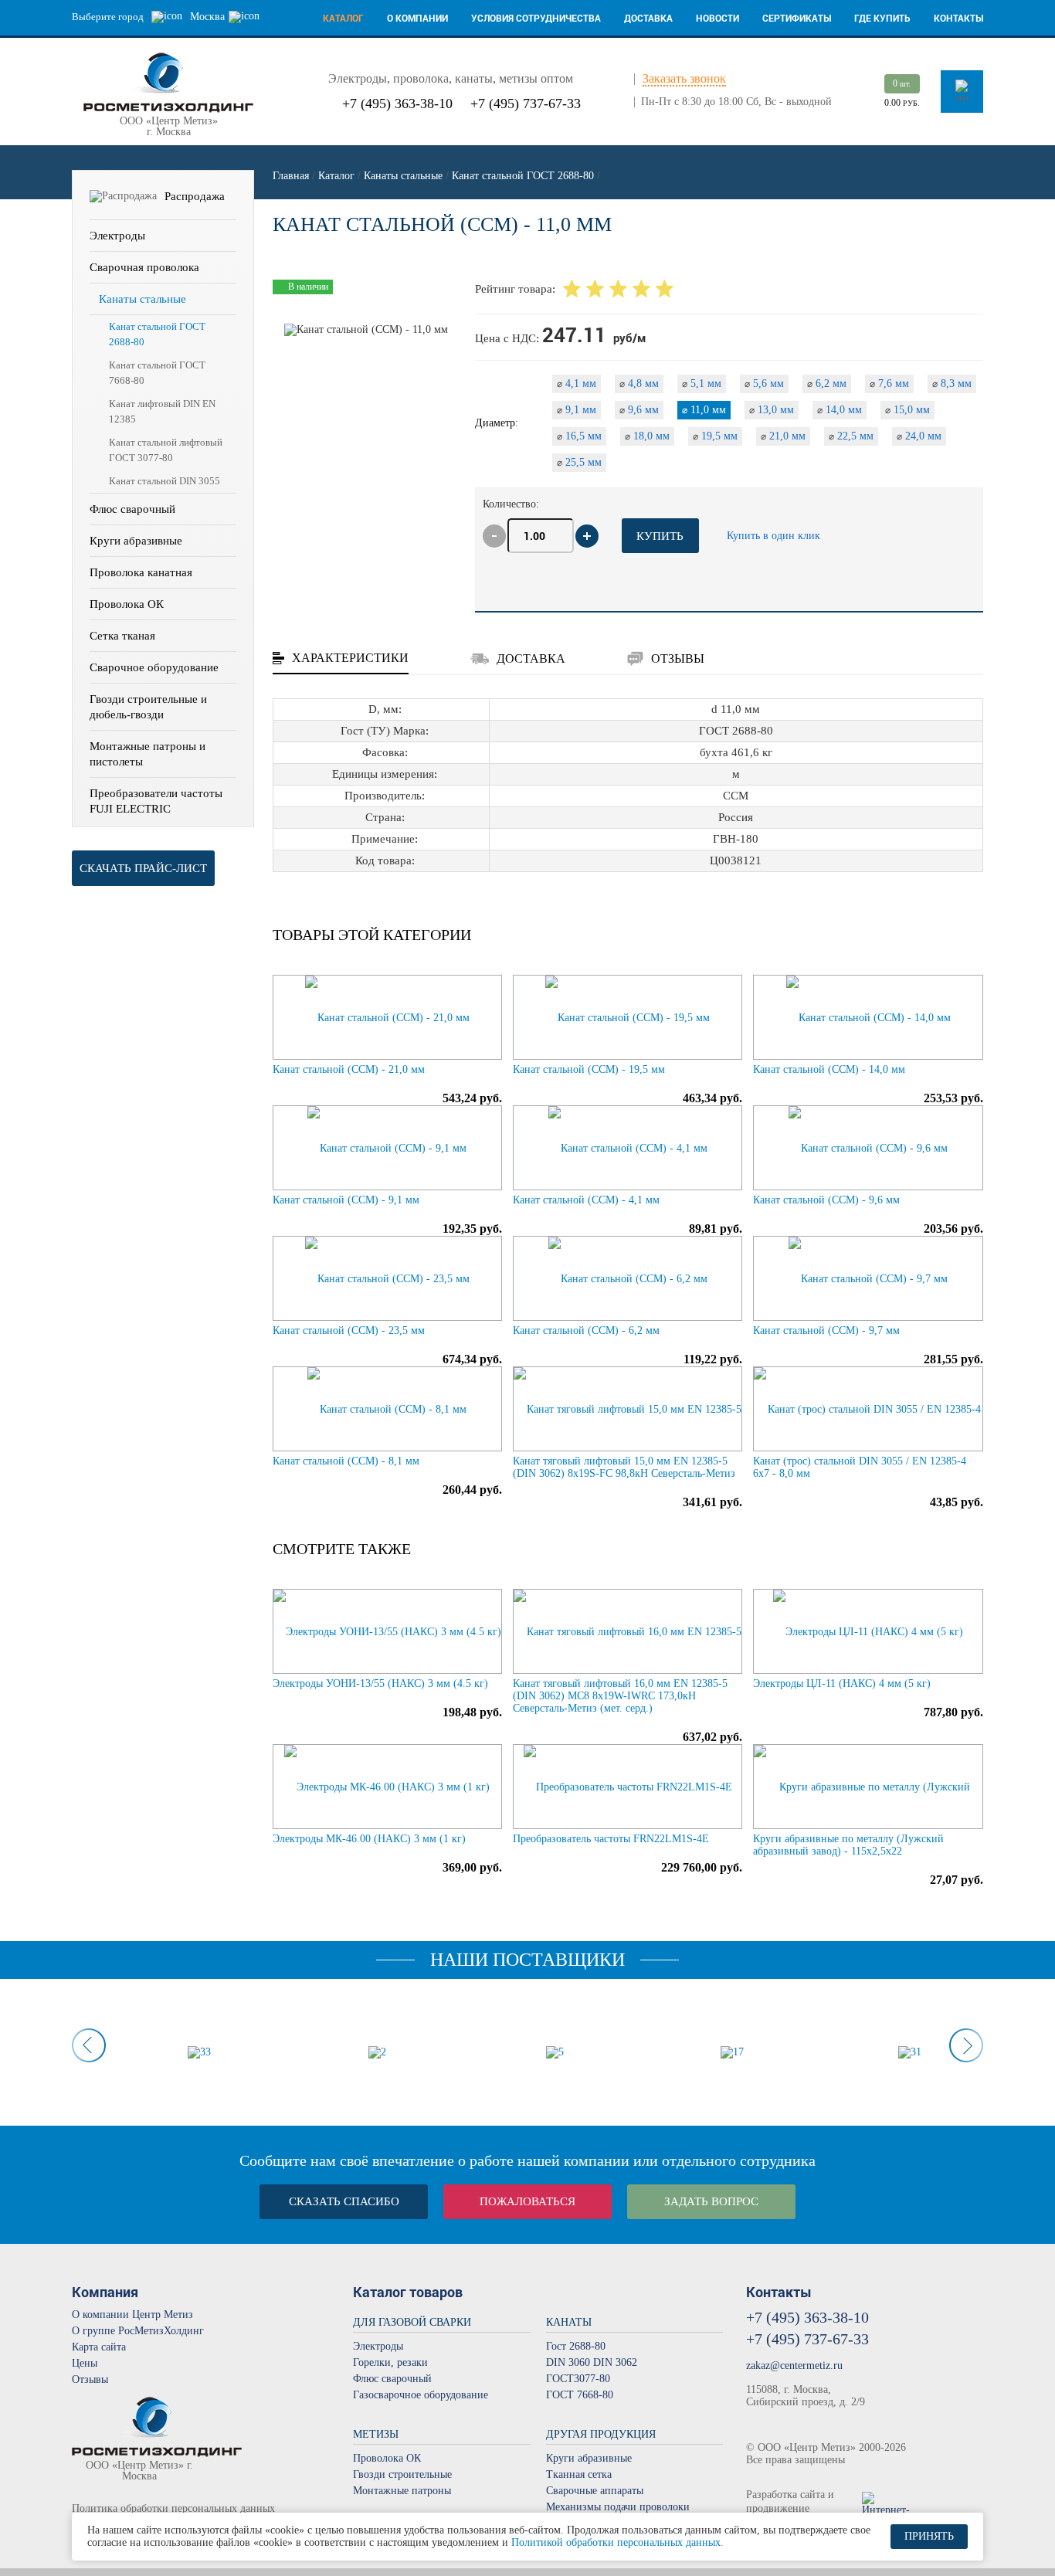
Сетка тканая (122, 636)
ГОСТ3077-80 (578, 2379)
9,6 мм (639, 410)
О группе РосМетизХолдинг (138, 2331)
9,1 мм (577, 410)
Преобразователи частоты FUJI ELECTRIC (156, 801)
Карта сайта (99, 2347)
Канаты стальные (142, 299)
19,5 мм (715, 436)
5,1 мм (702, 384)
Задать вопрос (711, 2201)
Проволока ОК (127, 604)
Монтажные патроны (402, 2491)
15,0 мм (907, 410)
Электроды (117, 236)
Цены (85, 2363)
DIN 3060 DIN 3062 (592, 2362)
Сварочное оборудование (154, 667)
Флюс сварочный (132, 509)
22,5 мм (851, 436)
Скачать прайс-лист (143, 868)
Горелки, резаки (390, 2362)
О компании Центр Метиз (132, 2315)
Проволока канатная (141, 572)
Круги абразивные (136, 541)
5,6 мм (764, 384)
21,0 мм (783, 436)
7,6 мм (889, 384)
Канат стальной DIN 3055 (165, 481)
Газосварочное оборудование (421, 2395)
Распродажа (195, 196)
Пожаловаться (527, 2201)
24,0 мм (919, 436)
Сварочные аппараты (595, 2491)
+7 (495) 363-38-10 (397, 104)
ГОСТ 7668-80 (580, 2395)
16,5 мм (579, 436)
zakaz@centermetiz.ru (794, 2366)
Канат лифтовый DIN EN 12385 (162, 411)
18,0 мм (647, 436)
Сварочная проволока (144, 267)
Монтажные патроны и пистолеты (148, 754)
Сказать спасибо (344, 2201)
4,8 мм (639, 384)
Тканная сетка (579, 2474)
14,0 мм (840, 410)
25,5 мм (579, 462)
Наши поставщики (527, 1960)
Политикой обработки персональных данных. (617, 2542)
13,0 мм (772, 410)
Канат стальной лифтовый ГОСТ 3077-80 (166, 450)
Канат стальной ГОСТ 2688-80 (157, 334)
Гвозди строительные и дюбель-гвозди (148, 707)
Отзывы (90, 2379)
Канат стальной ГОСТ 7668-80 (157, 373)
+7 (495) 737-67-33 (526, 104)
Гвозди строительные (402, 2474)
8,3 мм (952, 384)
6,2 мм (827, 384)
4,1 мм (577, 384)
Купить (660, 536)
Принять (929, 2536)
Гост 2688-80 (576, 2346)
